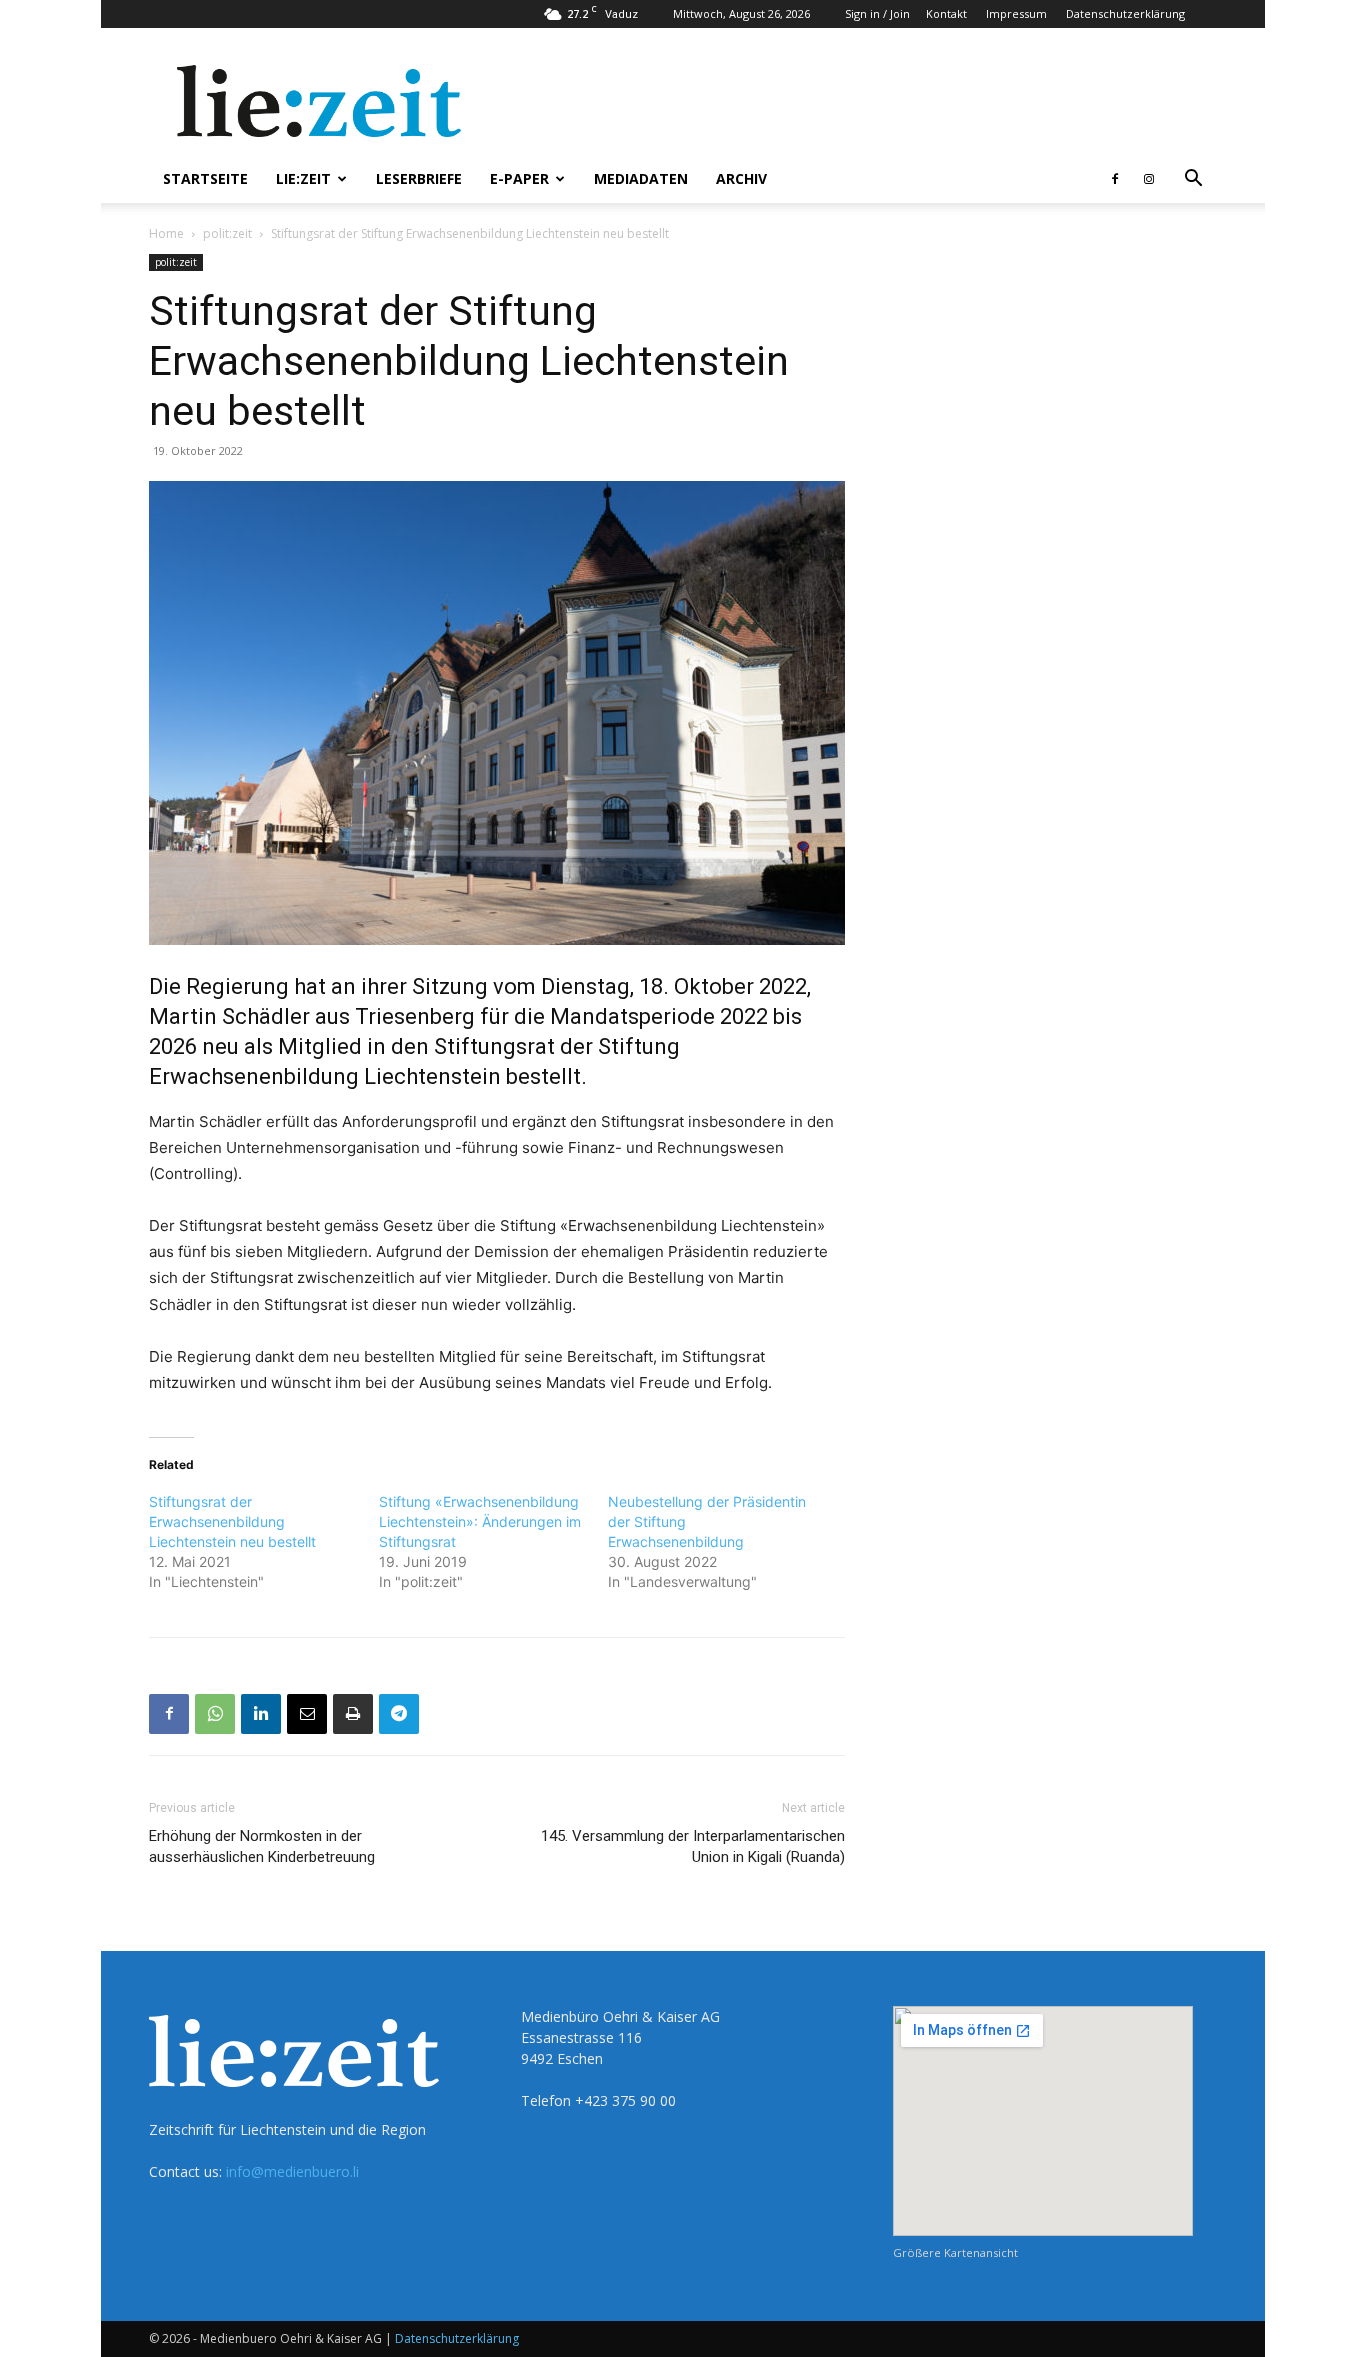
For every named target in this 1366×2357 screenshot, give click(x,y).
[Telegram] (399, 1714)
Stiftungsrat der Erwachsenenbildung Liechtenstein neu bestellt (232, 1521)
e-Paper (519, 178)
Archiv (741, 178)
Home (166, 233)
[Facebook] (1115, 179)
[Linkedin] (261, 1714)
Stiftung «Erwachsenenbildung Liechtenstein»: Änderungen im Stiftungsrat (480, 1521)
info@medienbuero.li (292, 2171)
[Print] (353, 1714)
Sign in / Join (877, 13)
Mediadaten (641, 178)
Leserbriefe (419, 178)
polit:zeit (227, 233)
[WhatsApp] (215, 1714)
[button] (1193, 180)
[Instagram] (1149, 179)
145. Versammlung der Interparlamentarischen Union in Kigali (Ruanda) (693, 1846)
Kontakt (946, 13)
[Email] (307, 1714)
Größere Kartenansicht (955, 2252)
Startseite (205, 178)
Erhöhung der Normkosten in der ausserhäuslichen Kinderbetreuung (262, 1846)
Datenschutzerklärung (1125, 13)
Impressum (1016, 13)
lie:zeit (303, 178)
